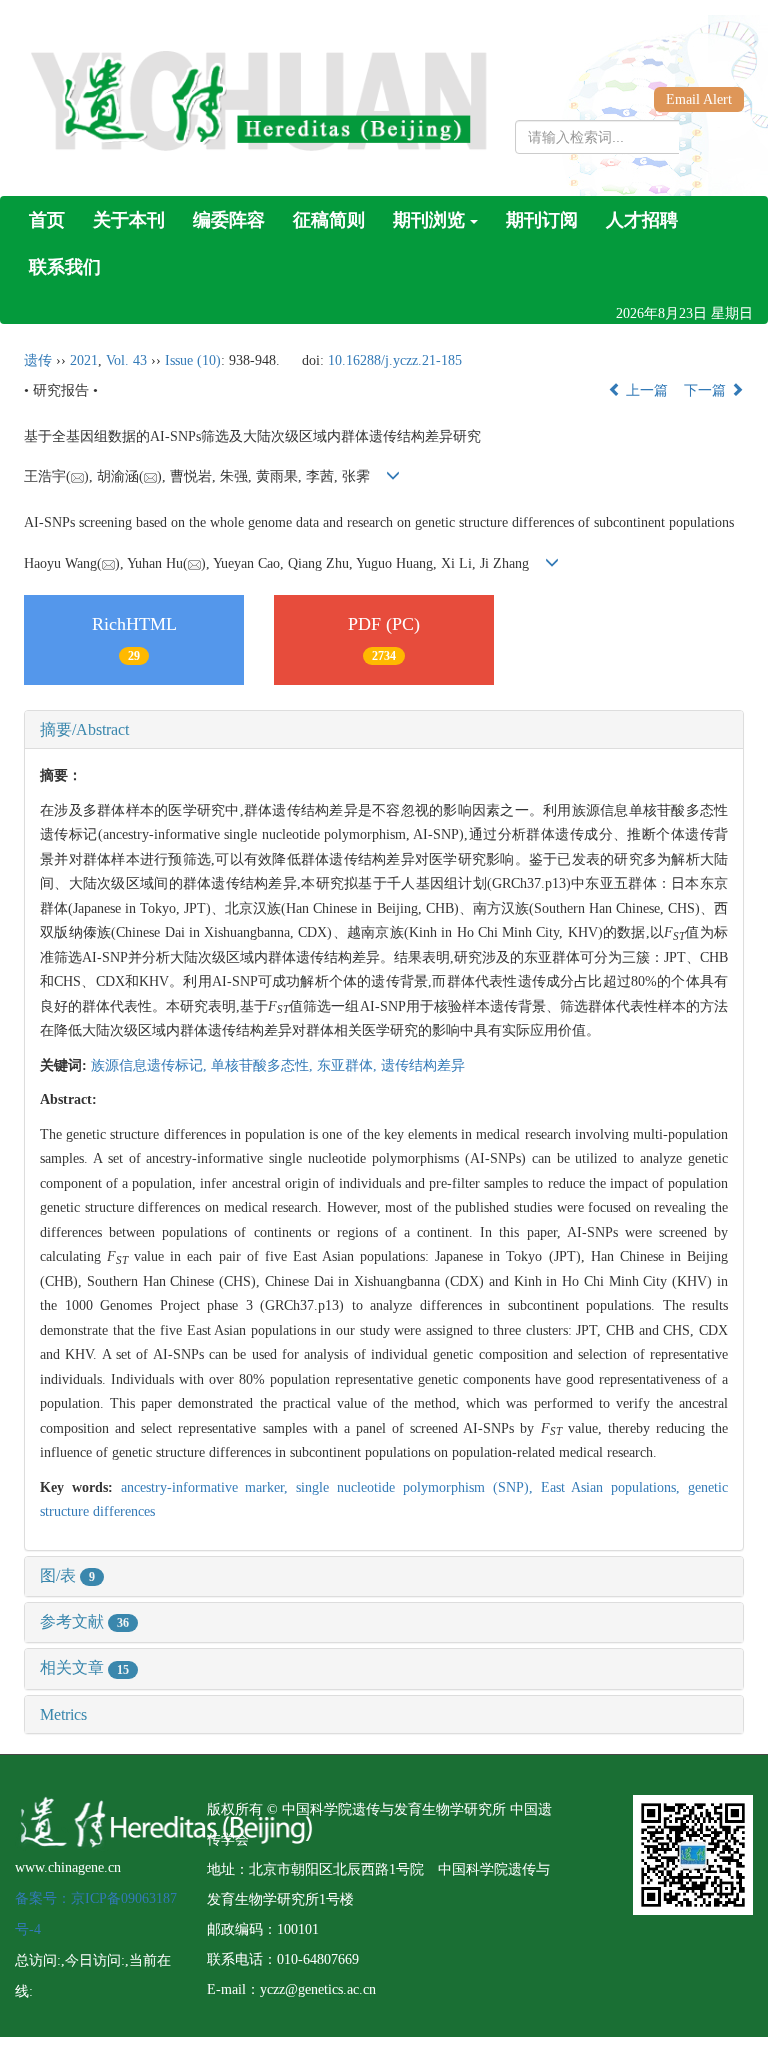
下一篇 (707, 390)
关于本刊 (129, 220)
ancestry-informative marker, (209, 1487)
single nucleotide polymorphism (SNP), (418, 1487)
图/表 (67, 1575)
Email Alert (699, 99)
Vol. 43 (126, 360)
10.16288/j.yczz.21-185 (395, 360)
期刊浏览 (429, 220)
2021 (84, 360)
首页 (47, 220)
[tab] (384, 730)
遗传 (38, 360)
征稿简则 (329, 220)
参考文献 (84, 1621)
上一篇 (645, 390)
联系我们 (65, 267)
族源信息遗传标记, (151, 1065)
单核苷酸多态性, (264, 1065)
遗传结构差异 (423, 1065)
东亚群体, (349, 1065)
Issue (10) (193, 360)
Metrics (63, 1714)
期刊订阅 (542, 220)
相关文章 (84, 1667)
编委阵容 (229, 220)
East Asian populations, (614, 1487)
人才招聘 (642, 220)
